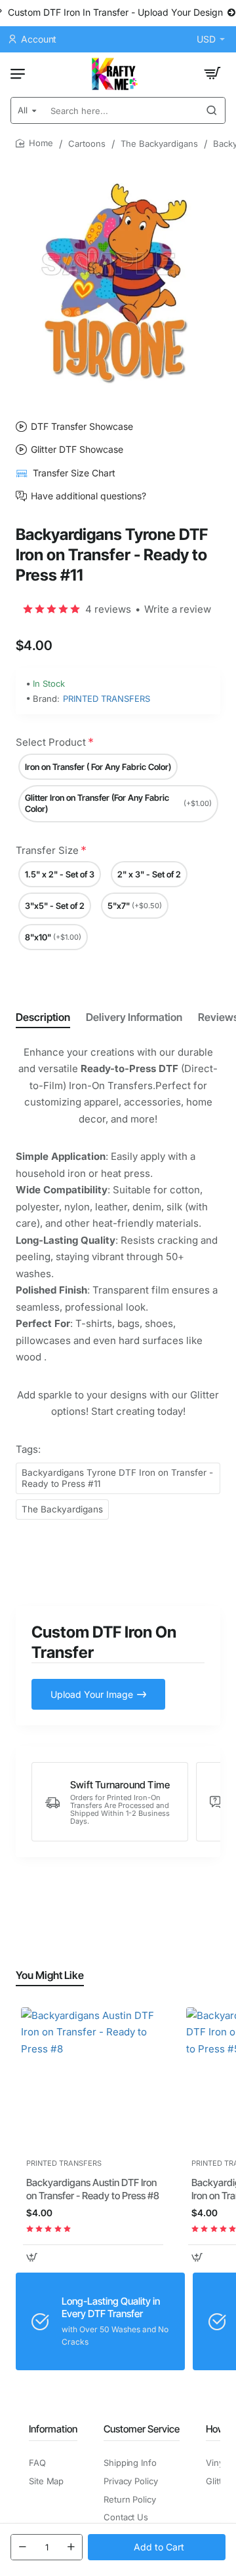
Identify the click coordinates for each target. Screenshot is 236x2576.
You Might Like (50, 1975)
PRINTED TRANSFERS (107, 699)
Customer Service (142, 2429)
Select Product (51, 742)
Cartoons (87, 144)
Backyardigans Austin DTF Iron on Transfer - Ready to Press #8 (93, 2189)
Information (53, 2429)
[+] (71, 2547)
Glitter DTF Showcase (77, 450)
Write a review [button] (178, 609)
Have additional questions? (88, 496)
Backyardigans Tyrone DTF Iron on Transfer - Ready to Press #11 (117, 1478)
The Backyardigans (159, 144)
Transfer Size (47, 850)
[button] (157, 2547)
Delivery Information (134, 1017)
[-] (22, 2547)
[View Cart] (212, 73)
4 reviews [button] (108, 609)
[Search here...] (212, 110)
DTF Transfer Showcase (82, 427)
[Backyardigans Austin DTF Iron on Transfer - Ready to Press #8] (93, 2079)
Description (43, 1017)
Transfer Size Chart (74, 473)
